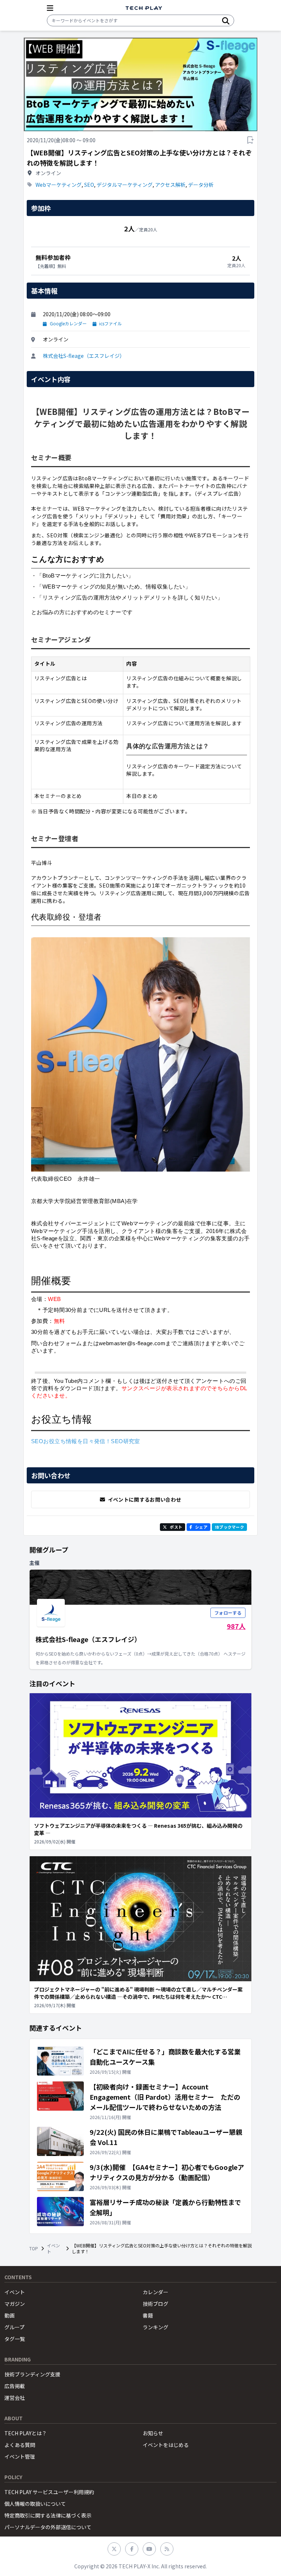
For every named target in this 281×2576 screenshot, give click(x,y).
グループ (14, 2327)
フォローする (228, 1613)
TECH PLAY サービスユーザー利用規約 (49, 2492)
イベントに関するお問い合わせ (145, 1499)
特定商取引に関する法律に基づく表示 (48, 2515)
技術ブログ (156, 2304)
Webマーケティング (59, 185)
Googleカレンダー (68, 324)
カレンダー (156, 2292)
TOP (34, 2248)
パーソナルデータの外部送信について (48, 2527)
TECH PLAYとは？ (26, 2433)
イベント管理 (20, 2456)
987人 (236, 1626)
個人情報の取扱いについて (35, 2504)
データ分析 (201, 185)
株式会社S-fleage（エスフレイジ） (84, 356)
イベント (53, 2248)
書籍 (148, 2315)
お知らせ (153, 2433)
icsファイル (110, 324)
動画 (10, 2315)
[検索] (226, 20)
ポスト (176, 1527)
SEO (89, 185)
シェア (201, 1527)
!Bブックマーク (229, 1527)
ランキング (156, 2327)
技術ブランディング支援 (32, 2374)
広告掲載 (15, 2386)
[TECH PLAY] (144, 8)
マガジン (15, 2304)
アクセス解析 (170, 185)
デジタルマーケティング (125, 185)
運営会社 (15, 2398)
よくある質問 (20, 2445)
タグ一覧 (15, 2339)
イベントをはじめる (166, 2445)
